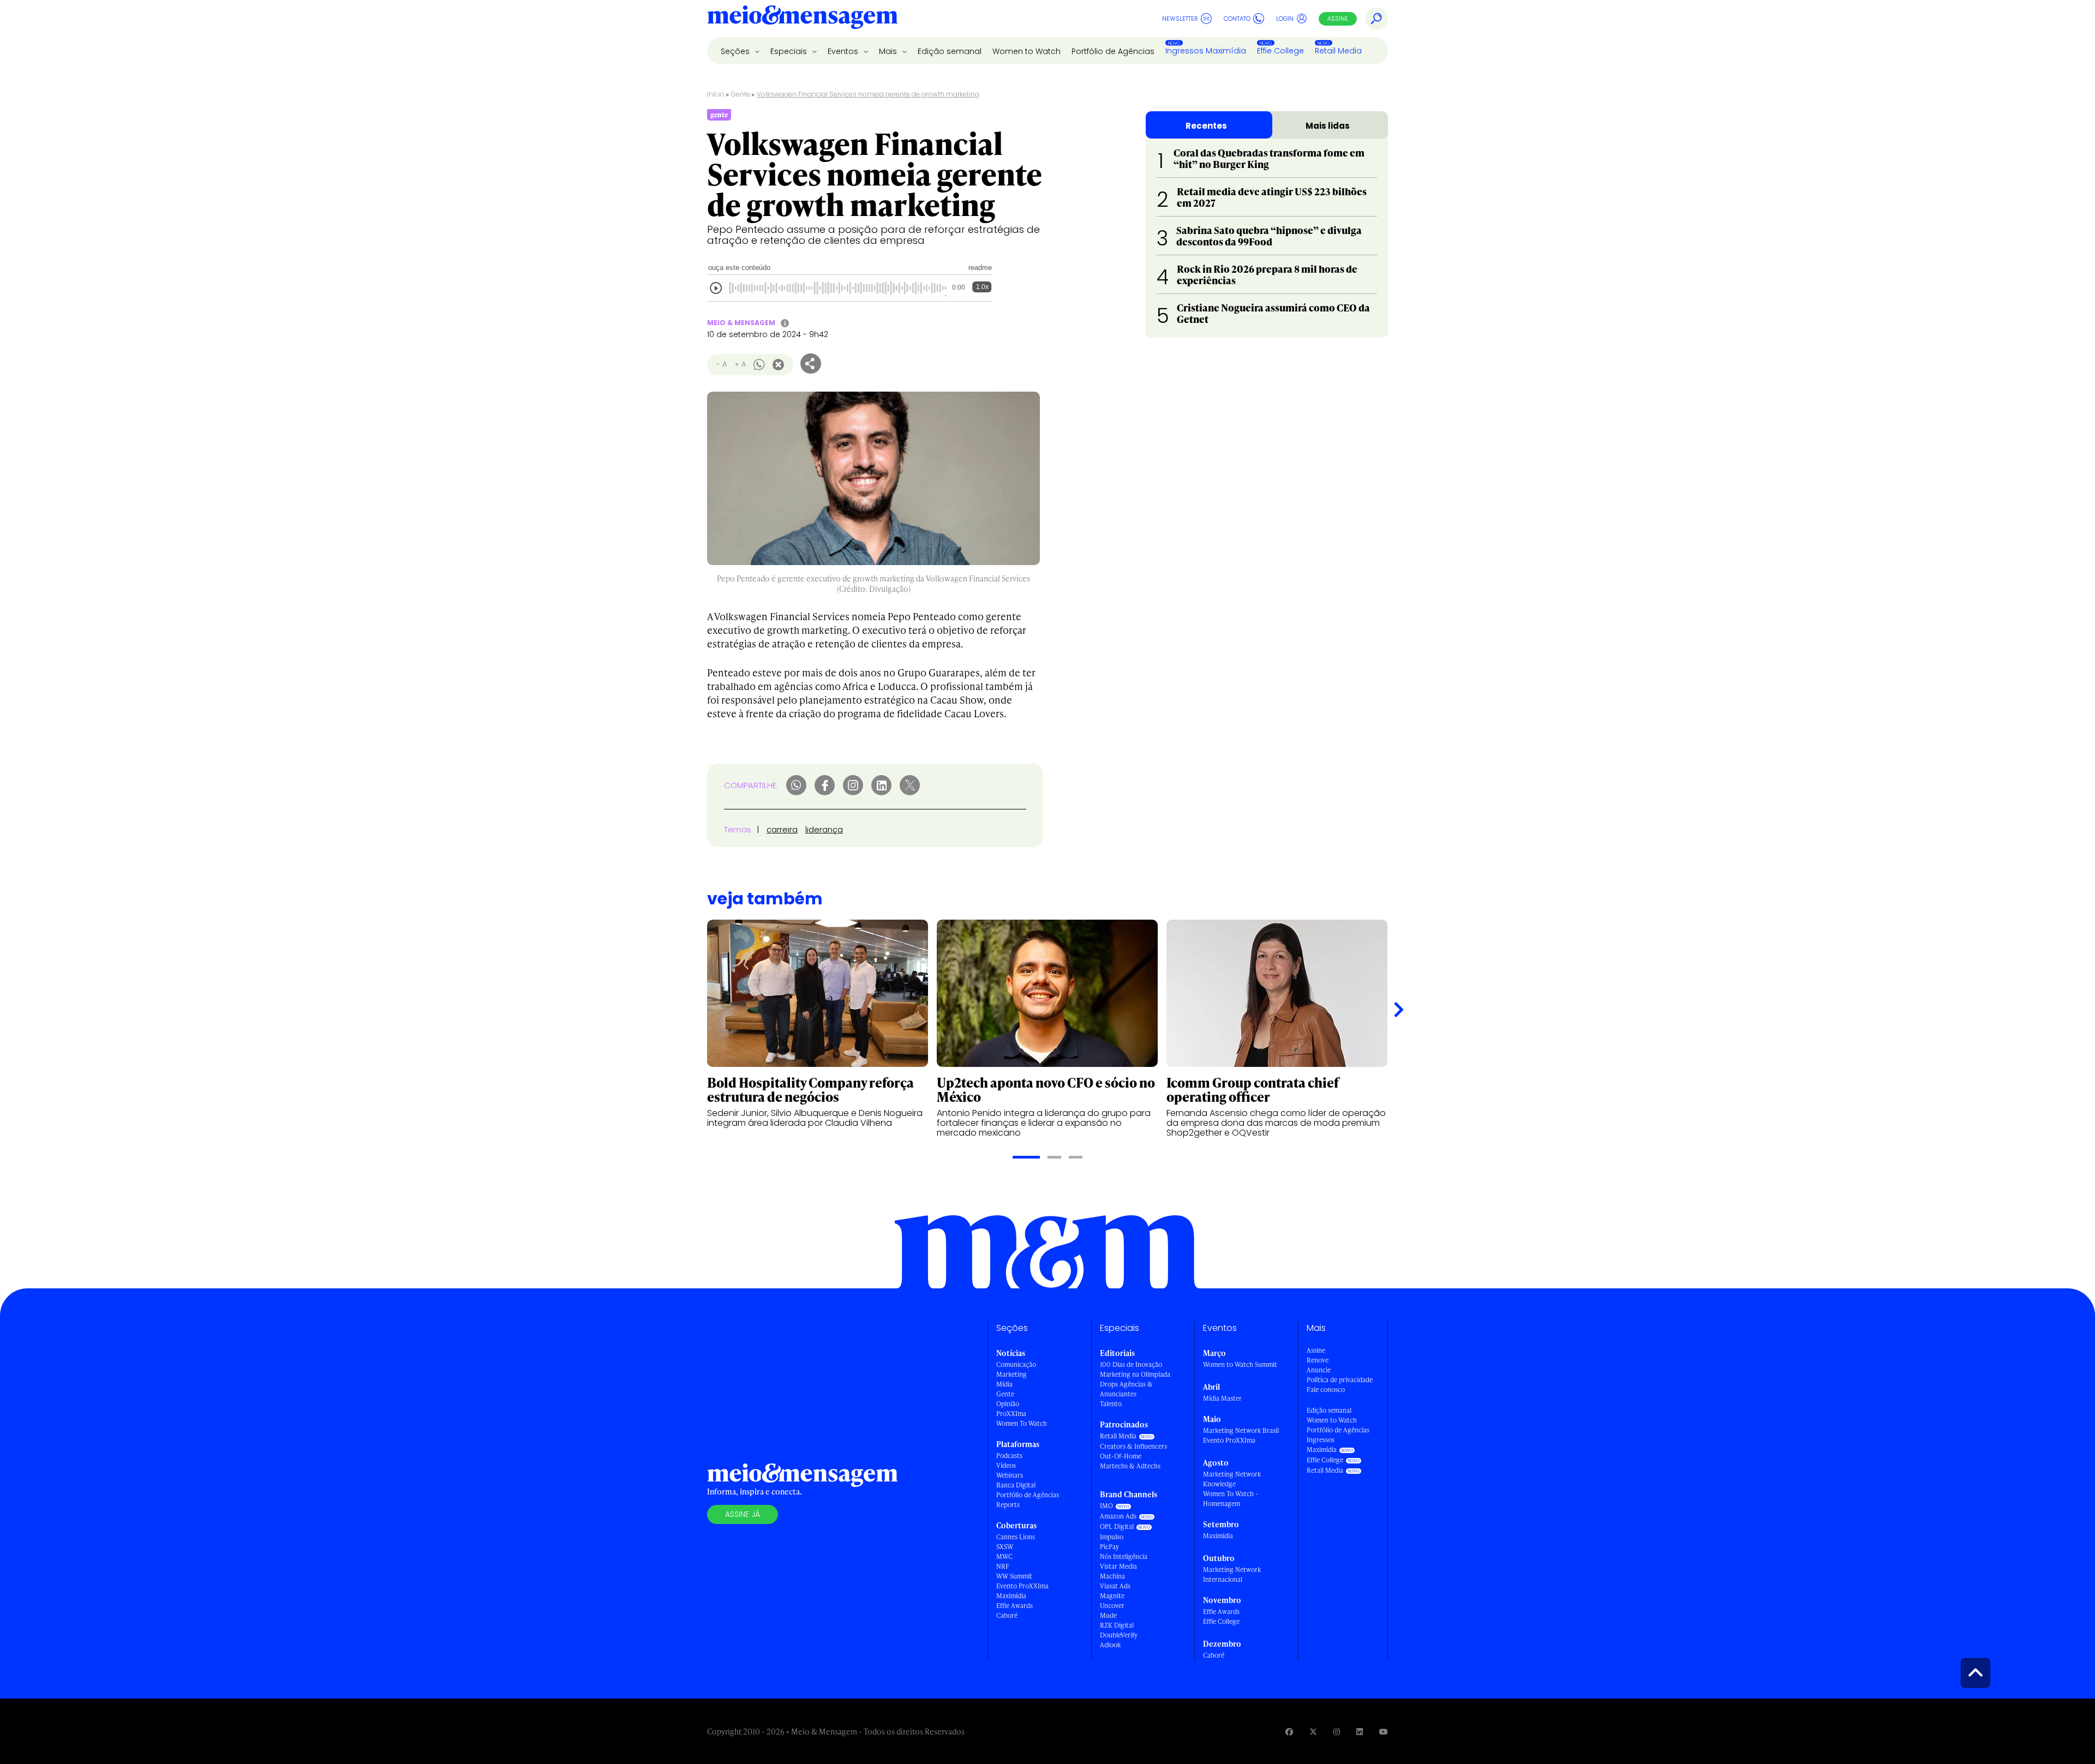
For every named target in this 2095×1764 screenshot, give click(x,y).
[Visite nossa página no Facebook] (1289, 1732)
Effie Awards (1014, 1606)
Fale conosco (1326, 1390)
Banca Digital (1016, 1485)
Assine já (743, 1514)
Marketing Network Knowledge (1232, 1479)
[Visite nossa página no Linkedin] (1360, 1732)
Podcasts (1009, 1456)
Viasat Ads (1115, 1586)
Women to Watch (1026, 51)
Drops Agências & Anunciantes (1126, 1389)
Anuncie (1319, 1370)
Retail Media (1338, 51)
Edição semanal (950, 51)
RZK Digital (1117, 1625)
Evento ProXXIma (1022, 1586)
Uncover (1112, 1606)
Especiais (790, 51)
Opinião (1008, 1404)
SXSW (1005, 1547)
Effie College (1280, 51)
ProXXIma (1011, 1414)
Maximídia (1011, 1596)
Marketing (1011, 1374)
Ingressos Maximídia (1206, 51)
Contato (1237, 19)
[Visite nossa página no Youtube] (1384, 1732)
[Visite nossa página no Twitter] (1313, 1732)
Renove (1318, 1360)
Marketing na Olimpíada (1135, 1374)
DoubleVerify (1119, 1635)
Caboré (1007, 1615)
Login (1285, 19)
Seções (736, 51)
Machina (1112, 1576)
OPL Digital (1117, 1526)
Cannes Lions (1016, 1537)
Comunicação (1016, 1364)
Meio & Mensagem (741, 323)
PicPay (1109, 1547)
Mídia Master (1222, 1398)
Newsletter (1180, 19)
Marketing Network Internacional (1232, 1574)
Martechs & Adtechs (1130, 1466)
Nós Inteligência (1124, 1556)
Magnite (1112, 1596)
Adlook (1110, 1645)
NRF (1003, 1566)
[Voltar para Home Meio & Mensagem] (803, 19)
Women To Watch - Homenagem (1231, 1499)
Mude (1108, 1615)
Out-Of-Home (1121, 1456)
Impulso (1112, 1537)
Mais (889, 51)
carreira (782, 829)
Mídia (1004, 1384)
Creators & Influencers (1133, 1446)
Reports (1008, 1505)
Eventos (844, 51)
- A (722, 364)
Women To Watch (1022, 1423)
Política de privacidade (1340, 1380)
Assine (1338, 19)
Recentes (1206, 126)
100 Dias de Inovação (1131, 1364)
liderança (824, 829)
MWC (1004, 1556)
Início (716, 94)
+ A (740, 364)
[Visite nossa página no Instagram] (1337, 1732)
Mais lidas (1328, 126)
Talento (1111, 1404)
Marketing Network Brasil (1241, 1430)
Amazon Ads (1118, 1516)
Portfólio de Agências (1113, 51)
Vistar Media (1118, 1566)
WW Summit (1014, 1576)
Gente (741, 94)
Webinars (1010, 1475)
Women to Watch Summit (1240, 1364)
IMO (1106, 1506)
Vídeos (1006, 1465)
